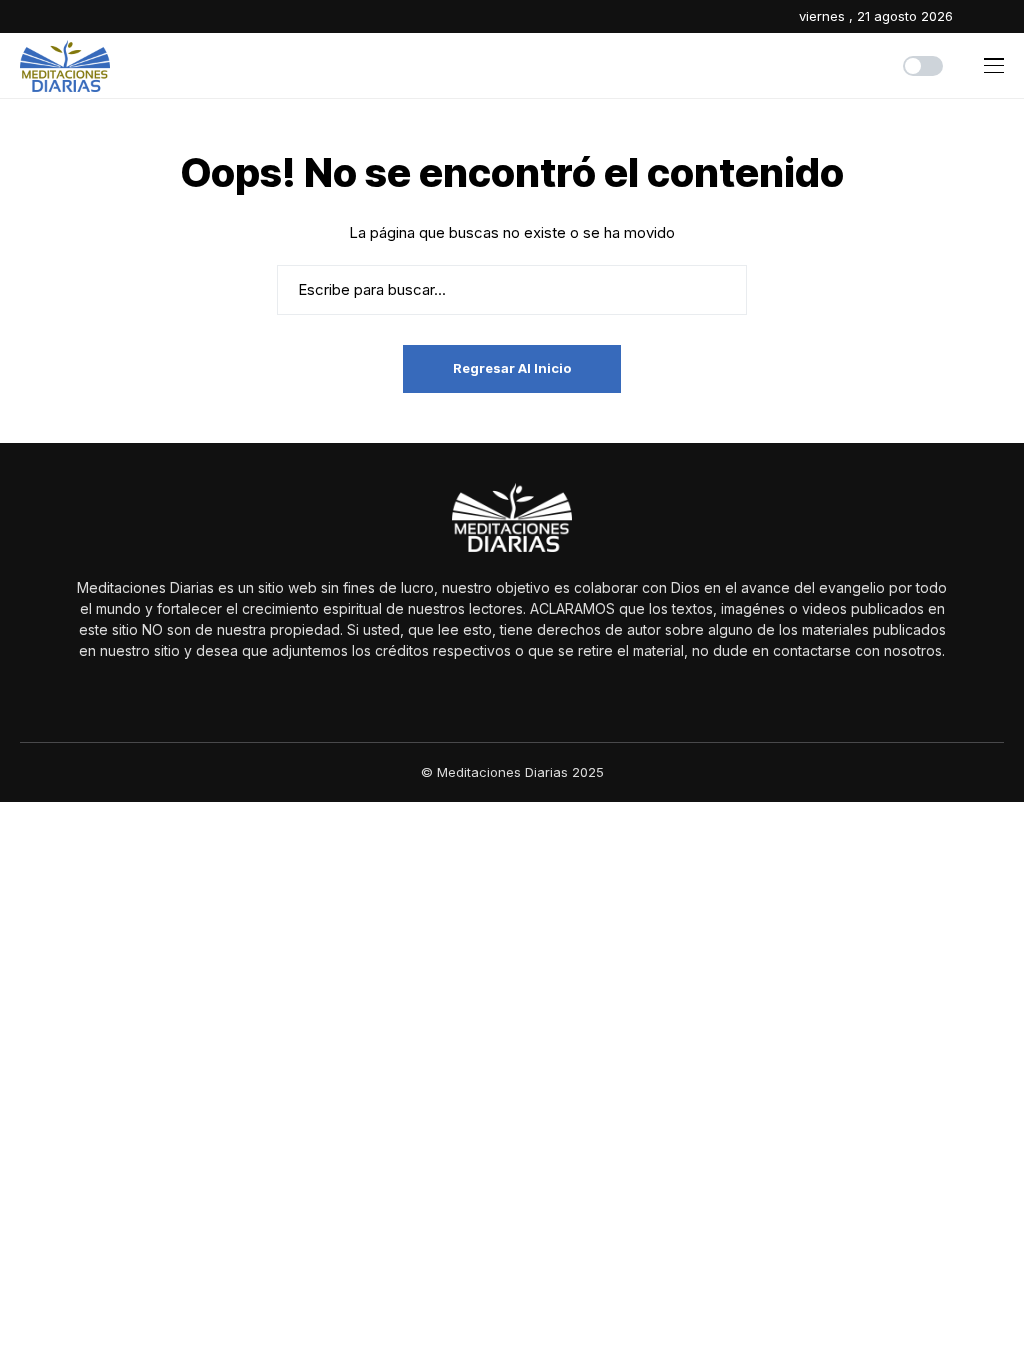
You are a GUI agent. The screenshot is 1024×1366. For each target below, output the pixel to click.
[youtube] (999, 16)
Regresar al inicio (512, 368)
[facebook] (973, 16)
